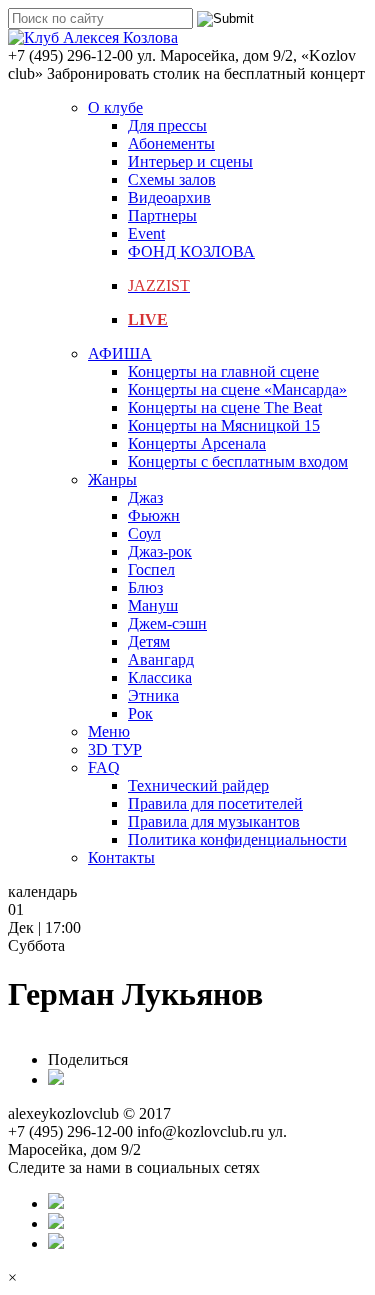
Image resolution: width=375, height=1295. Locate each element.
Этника (153, 695)
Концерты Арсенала (197, 443)
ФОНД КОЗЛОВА (191, 251)
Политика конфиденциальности (237, 839)
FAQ (104, 767)
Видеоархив (169, 197)
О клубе (115, 107)
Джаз (145, 497)
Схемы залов (172, 179)
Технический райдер (198, 785)
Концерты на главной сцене (223, 371)
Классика (160, 677)
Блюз (145, 587)
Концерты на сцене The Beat (225, 407)
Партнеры (162, 215)
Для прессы (167, 125)
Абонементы (171, 143)
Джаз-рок (160, 551)
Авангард (161, 659)
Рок (140, 713)
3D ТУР (115, 749)
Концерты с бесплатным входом (238, 461)
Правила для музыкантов (214, 821)
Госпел (151, 569)
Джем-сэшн (167, 623)
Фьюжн (154, 515)
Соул (144, 533)
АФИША (120, 353)
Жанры (112, 479)
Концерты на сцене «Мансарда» (237, 389)
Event (146, 233)
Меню (109, 731)
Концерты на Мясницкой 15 (224, 425)
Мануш (153, 605)
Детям (149, 641)
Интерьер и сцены (190, 161)
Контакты (121, 857)
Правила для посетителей (215, 803)
